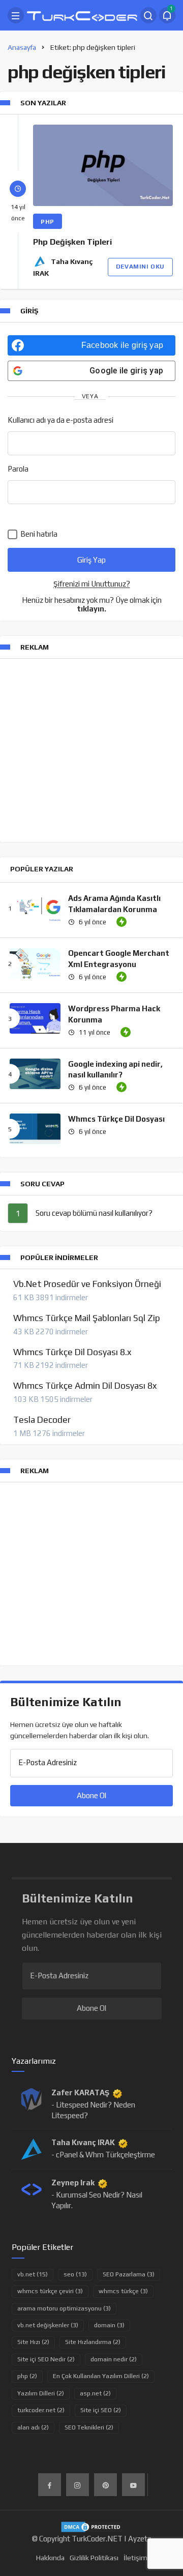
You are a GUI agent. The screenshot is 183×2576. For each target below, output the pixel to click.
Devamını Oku (140, 267)
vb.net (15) (33, 2274)
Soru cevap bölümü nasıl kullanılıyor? (94, 1213)
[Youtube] (133, 2485)
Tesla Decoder (42, 1420)
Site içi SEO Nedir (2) (46, 2359)
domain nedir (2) (114, 2359)
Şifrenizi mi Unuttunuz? (92, 584)
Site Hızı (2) (33, 2342)
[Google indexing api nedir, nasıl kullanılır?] (35, 1074)
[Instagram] (78, 2485)
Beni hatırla (38, 534)
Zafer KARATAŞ (80, 2092)
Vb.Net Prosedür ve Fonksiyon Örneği (87, 1284)
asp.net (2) (95, 2393)
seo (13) (75, 2274)
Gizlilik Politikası (94, 2558)
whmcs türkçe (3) (123, 2291)
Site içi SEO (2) (101, 2410)
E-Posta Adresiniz (48, 1762)
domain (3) (109, 2325)
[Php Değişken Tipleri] (103, 165)
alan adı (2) (33, 2427)
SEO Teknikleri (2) (89, 2427)
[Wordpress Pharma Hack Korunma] (35, 1018)
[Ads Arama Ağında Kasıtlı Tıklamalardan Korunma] (35, 908)
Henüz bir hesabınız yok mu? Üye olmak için (92, 604)
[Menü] (16, 15)
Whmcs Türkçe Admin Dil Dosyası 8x (85, 1386)
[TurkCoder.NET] (82, 14)
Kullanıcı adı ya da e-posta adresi (60, 420)
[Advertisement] (91, 750)
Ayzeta (140, 2539)
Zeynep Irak (73, 2183)
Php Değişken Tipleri (72, 242)
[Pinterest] (105, 2485)
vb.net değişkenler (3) (48, 2325)
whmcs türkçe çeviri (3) (50, 2291)
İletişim (135, 2558)
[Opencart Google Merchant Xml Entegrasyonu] (35, 963)
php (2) (27, 2376)
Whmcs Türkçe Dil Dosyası (116, 1119)
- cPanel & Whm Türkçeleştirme (103, 2155)
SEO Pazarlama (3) (129, 2274)
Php (48, 222)
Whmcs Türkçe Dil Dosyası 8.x (72, 1352)
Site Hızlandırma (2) (93, 2342)
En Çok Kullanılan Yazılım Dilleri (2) (101, 2376)
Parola (18, 469)
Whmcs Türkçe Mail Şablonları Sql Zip (87, 1318)
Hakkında (50, 2558)
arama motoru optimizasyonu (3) (64, 2308)
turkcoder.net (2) (41, 2410)
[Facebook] (50, 2485)
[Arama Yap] (148, 15)
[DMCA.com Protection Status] (92, 2526)
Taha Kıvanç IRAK (83, 2142)
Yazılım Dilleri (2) (41, 2393)
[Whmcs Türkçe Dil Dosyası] (35, 1129)
